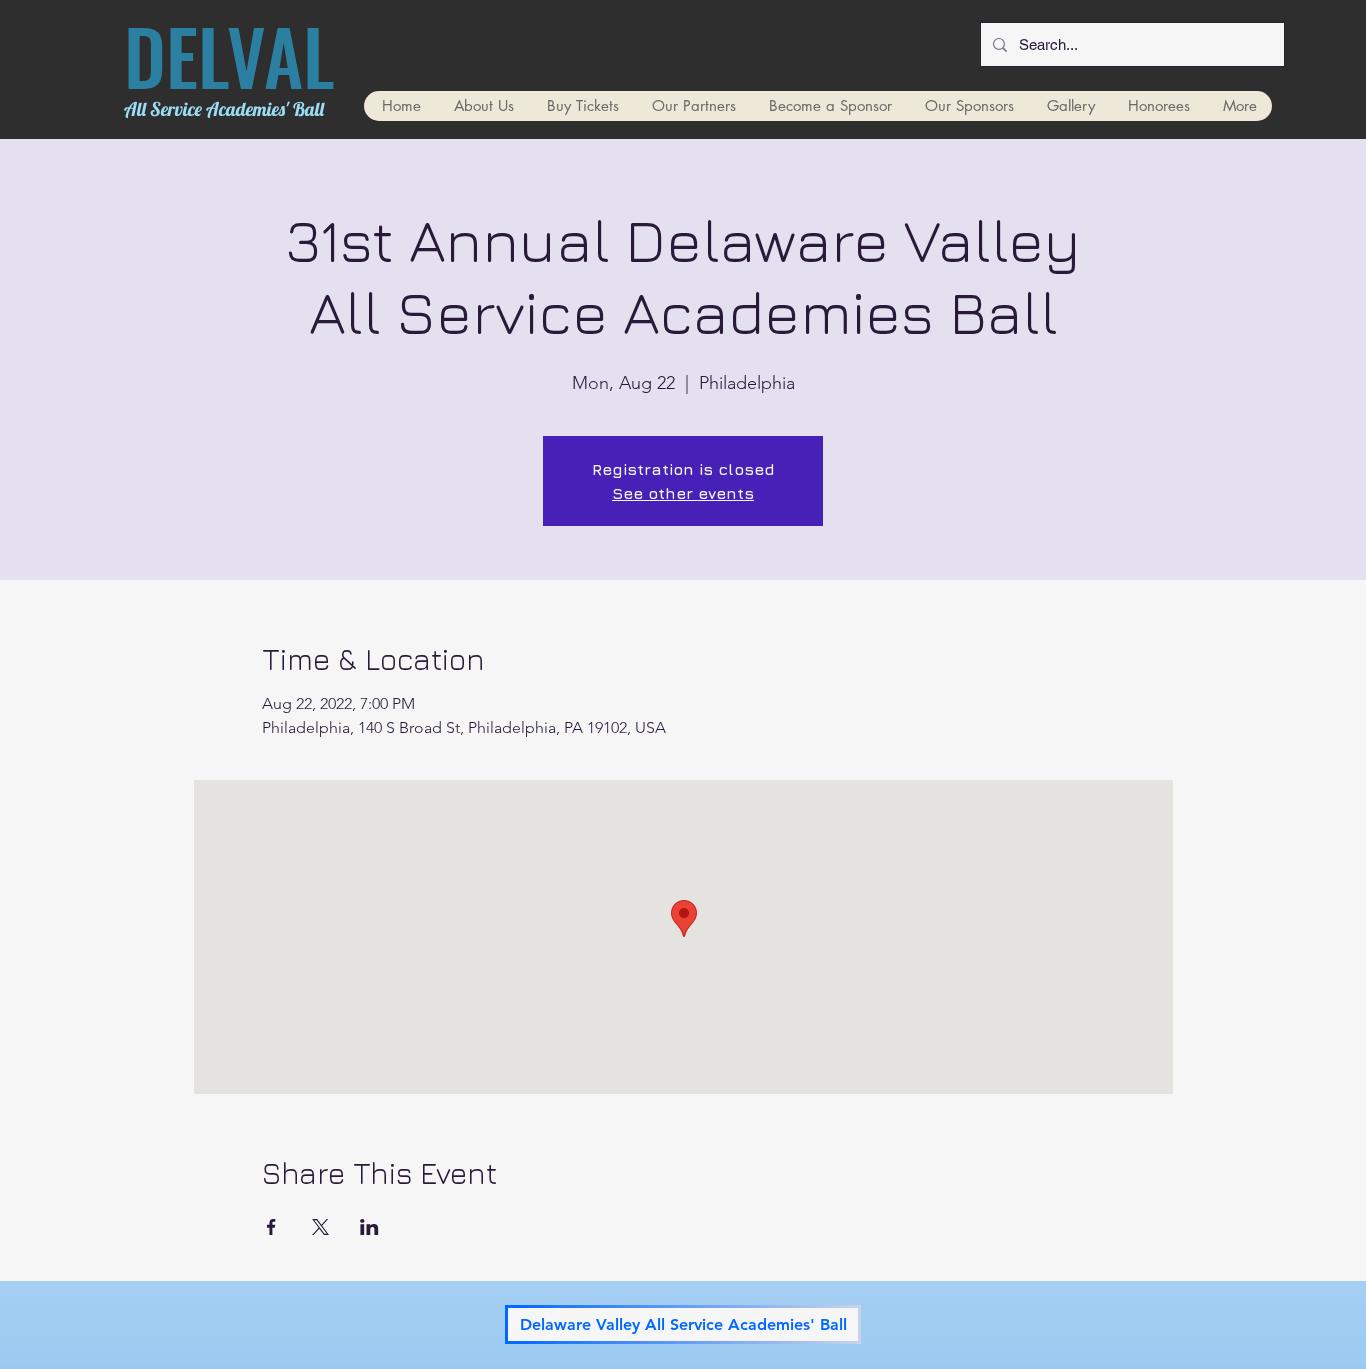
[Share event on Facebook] (271, 1227)
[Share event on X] (320, 1227)
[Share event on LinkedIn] (369, 1227)
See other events (683, 493)
